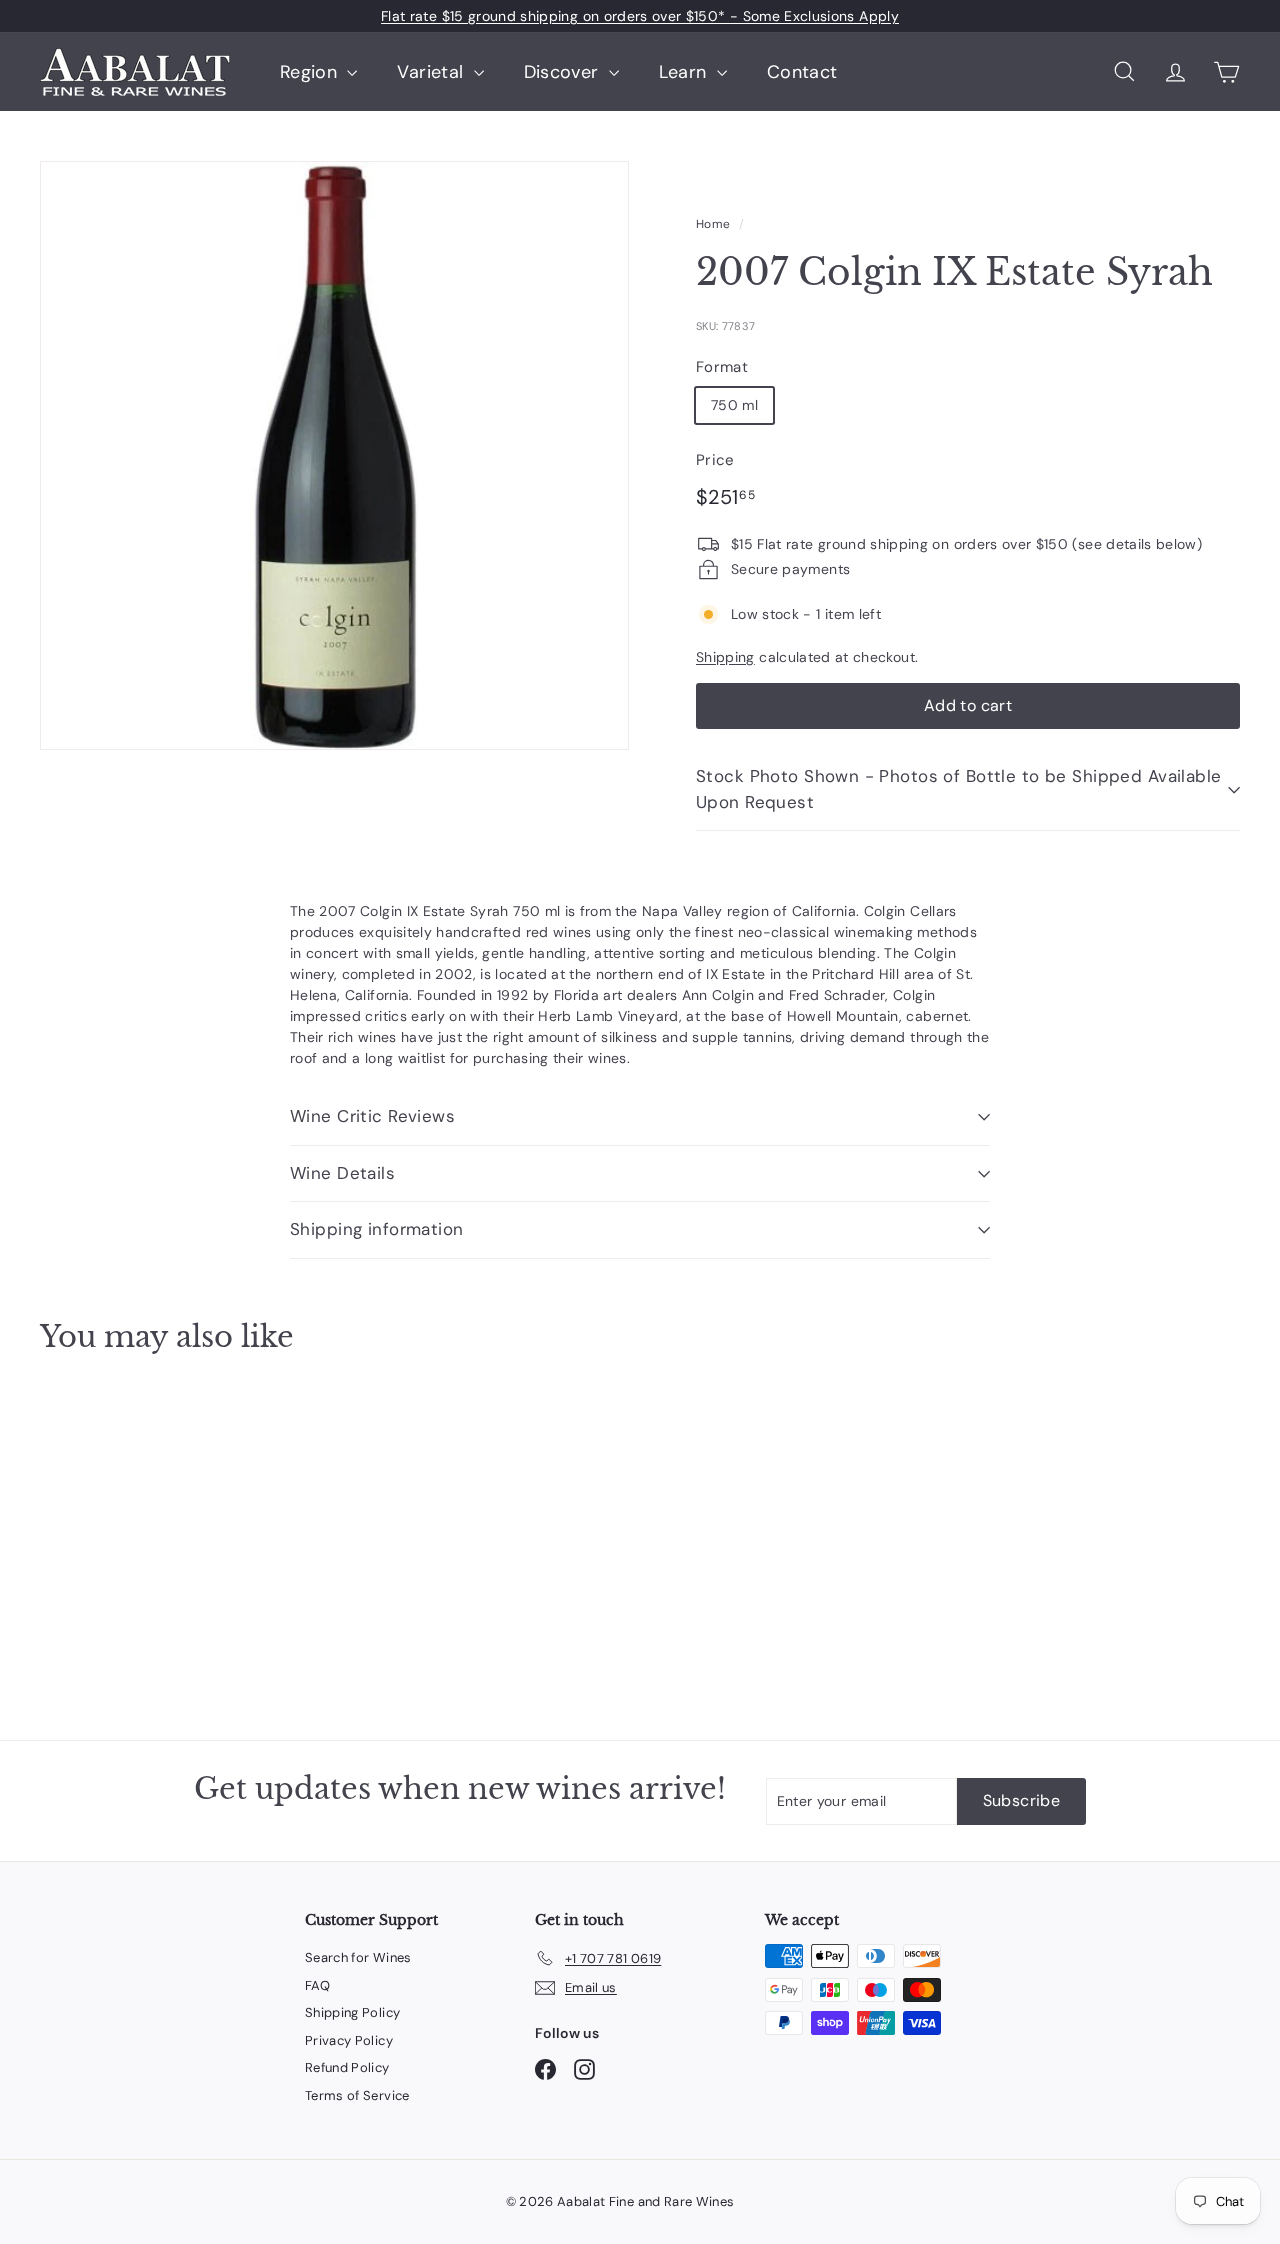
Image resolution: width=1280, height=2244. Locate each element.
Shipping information (377, 1229)
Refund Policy (347, 2067)
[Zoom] (334, 455)
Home (713, 224)
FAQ (317, 1985)
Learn (685, 72)
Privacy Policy (349, 2040)
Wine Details (342, 1173)
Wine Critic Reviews (372, 1116)
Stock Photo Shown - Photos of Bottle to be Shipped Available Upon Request (959, 789)
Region (311, 72)
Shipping (725, 657)
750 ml (734, 405)
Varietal (432, 72)
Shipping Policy (352, 2012)
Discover (564, 72)
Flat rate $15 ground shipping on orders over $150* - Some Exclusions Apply (640, 16)
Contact (802, 72)
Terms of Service (357, 2095)
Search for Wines (358, 1957)
